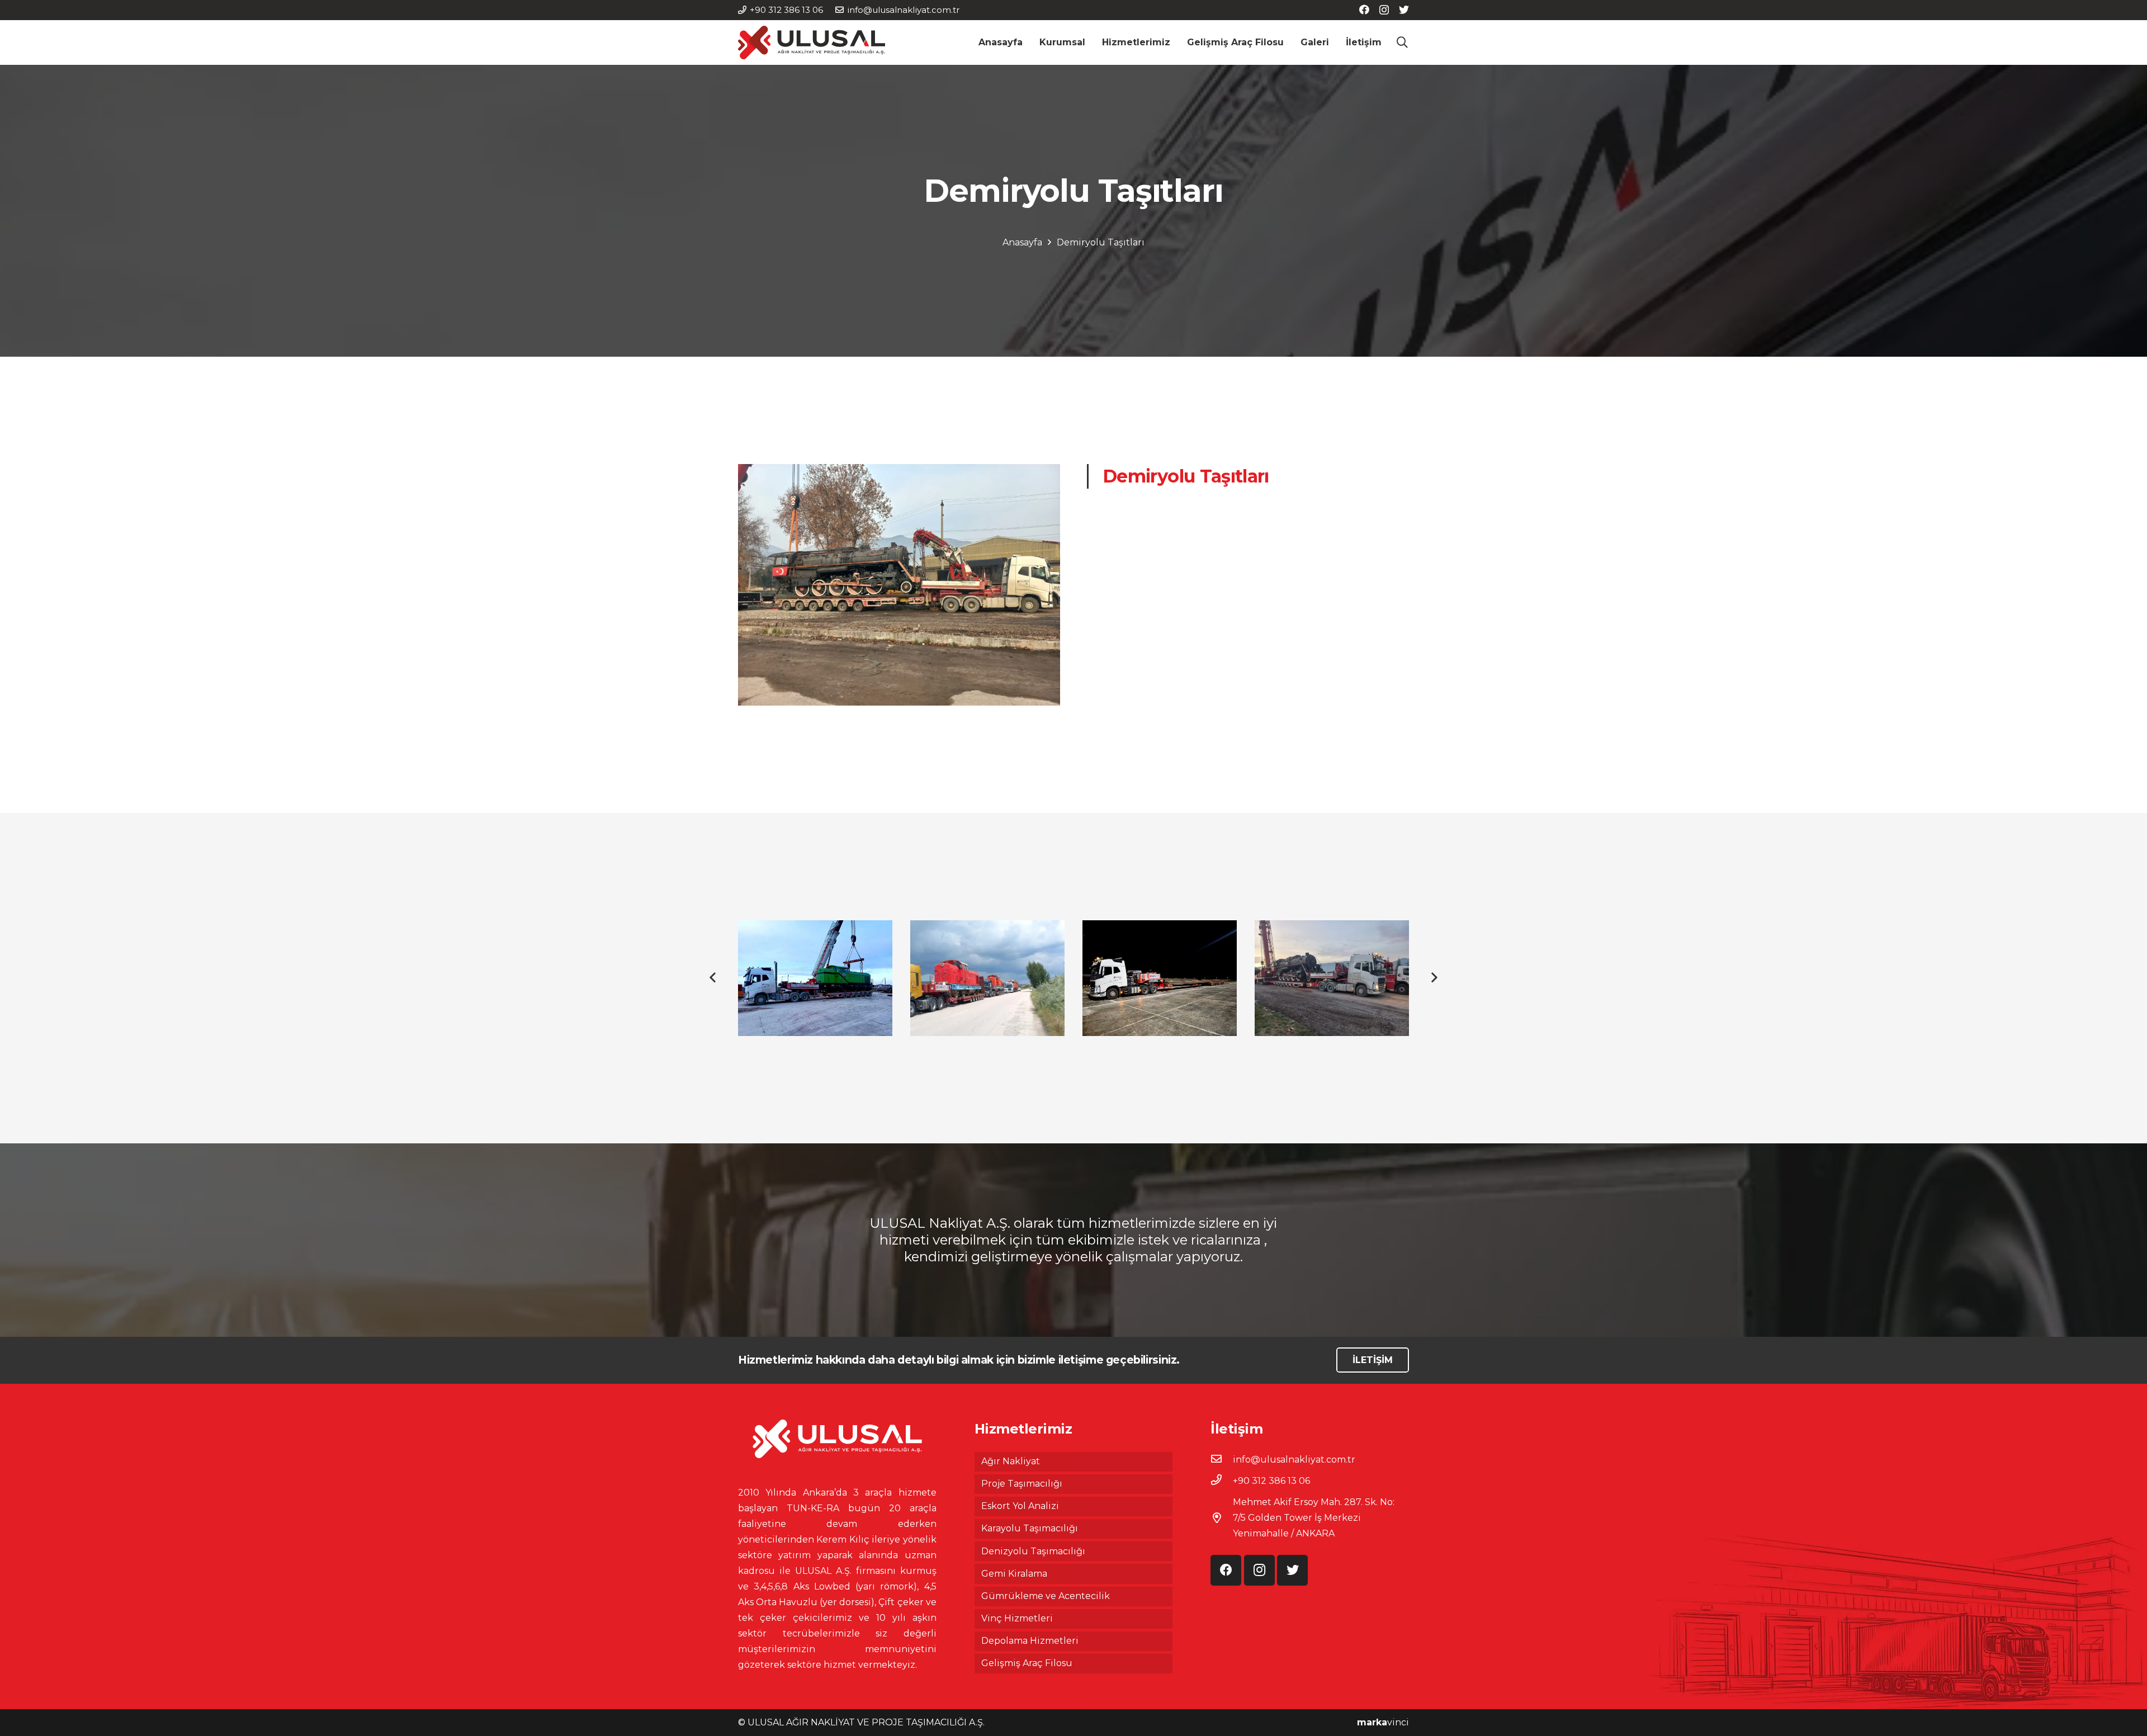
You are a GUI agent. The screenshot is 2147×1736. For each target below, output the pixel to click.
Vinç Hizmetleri (1017, 1618)
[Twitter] (1404, 10)
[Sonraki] (1434, 978)
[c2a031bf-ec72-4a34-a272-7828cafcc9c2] (1332, 978)
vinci (1383, 1722)
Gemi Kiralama (1014, 1574)
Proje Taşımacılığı (1022, 1484)
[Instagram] (1384, 10)
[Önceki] (713, 978)
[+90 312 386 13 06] (1222, 1481)
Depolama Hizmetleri (1030, 1641)
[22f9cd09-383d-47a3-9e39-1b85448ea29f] (815, 978)
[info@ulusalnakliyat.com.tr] (1222, 1460)
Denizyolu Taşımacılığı (1033, 1551)
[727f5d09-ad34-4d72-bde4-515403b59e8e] (1160, 978)
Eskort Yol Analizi (1020, 1506)
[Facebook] (1364, 10)
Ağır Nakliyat (1011, 1461)
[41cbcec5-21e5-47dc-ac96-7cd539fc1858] (987, 978)
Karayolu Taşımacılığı (1030, 1528)
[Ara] (1402, 43)
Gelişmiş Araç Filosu (1027, 1663)
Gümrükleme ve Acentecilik (1046, 1596)
